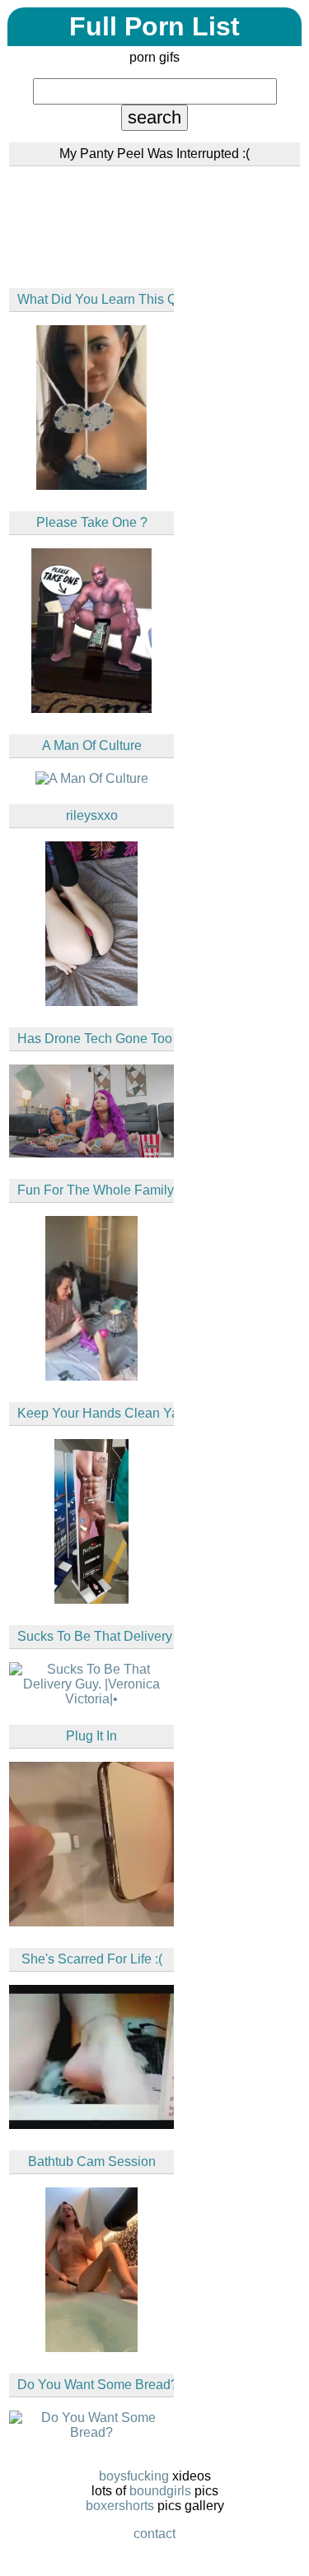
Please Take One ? (92, 522)
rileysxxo (92, 815)
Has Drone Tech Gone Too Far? (96, 1039)
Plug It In (91, 1736)
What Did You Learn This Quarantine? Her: (96, 299)
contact (154, 2534)
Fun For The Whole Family (96, 1190)
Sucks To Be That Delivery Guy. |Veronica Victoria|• (96, 1636)
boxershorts (120, 2506)
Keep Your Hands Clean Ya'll (96, 1413)
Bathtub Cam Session (92, 2161)
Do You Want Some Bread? (96, 2385)
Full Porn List (154, 26)
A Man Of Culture (92, 745)
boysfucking (134, 2476)
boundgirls (160, 2491)
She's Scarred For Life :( (92, 1959)
